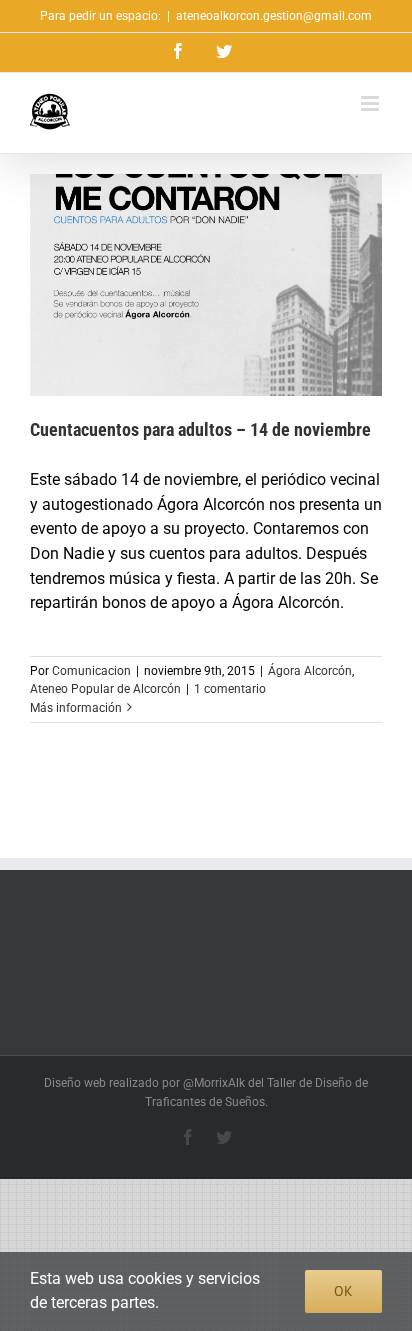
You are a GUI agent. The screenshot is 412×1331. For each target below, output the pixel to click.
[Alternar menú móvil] (371, 103)
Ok (343, 1291)
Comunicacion (91, 671)
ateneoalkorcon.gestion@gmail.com (274, 16)
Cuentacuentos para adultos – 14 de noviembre (200, 429)
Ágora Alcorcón (310, 671)
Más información (76, 708)
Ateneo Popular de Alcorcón (105, 689)
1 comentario (230, 689)
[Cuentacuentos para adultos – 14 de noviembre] (206, 285)
